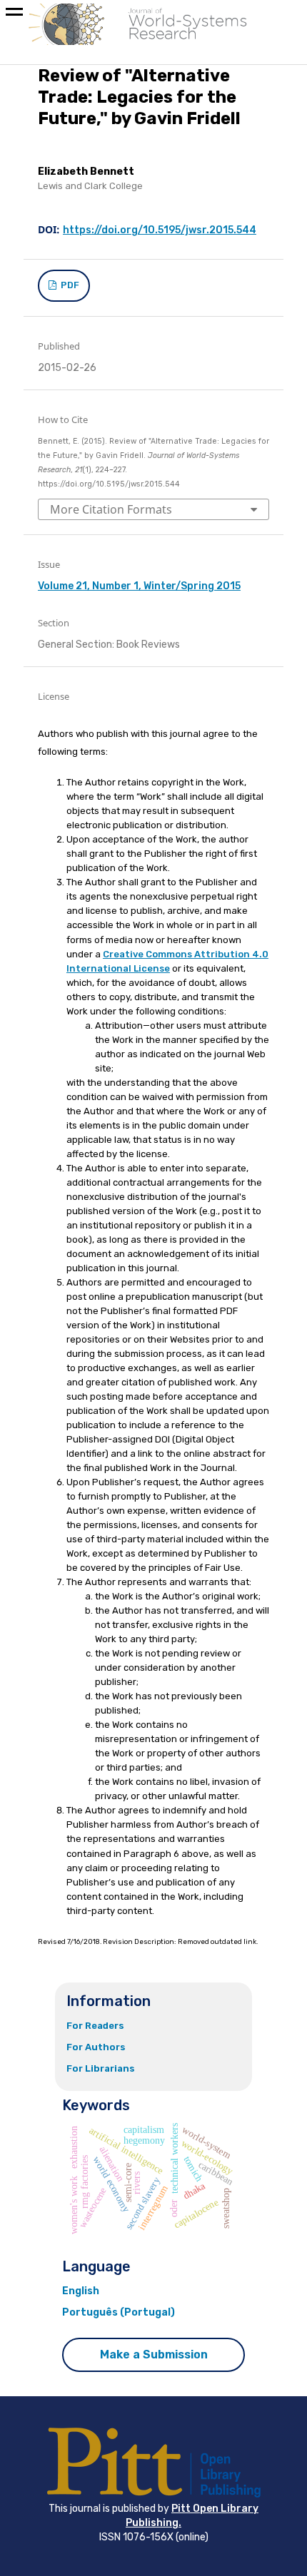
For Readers (95, 2026)
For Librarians (101, 2068)
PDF (69, 285)
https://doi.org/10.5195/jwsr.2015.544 (160, 230)
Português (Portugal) (119, 2312)
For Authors (96, 2047)
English (81, 2291)
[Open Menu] (14, 14)
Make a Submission (154, 2354)
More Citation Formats (111, 509)
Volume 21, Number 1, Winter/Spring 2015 (139, 586)
